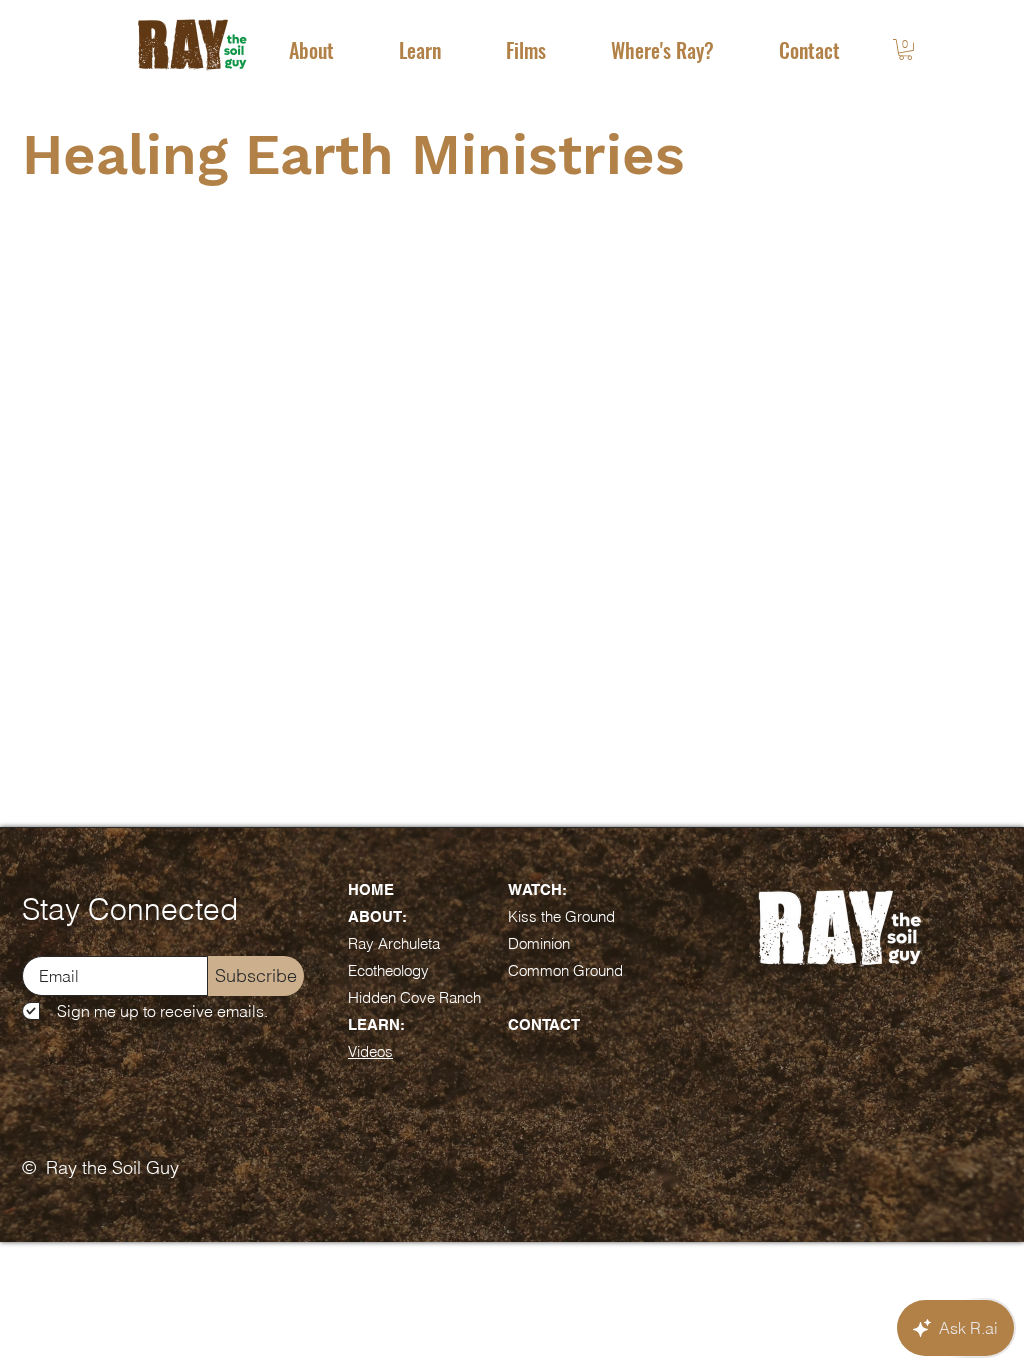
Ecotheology (388, 970)
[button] (311, 50)
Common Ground (565, 970)
